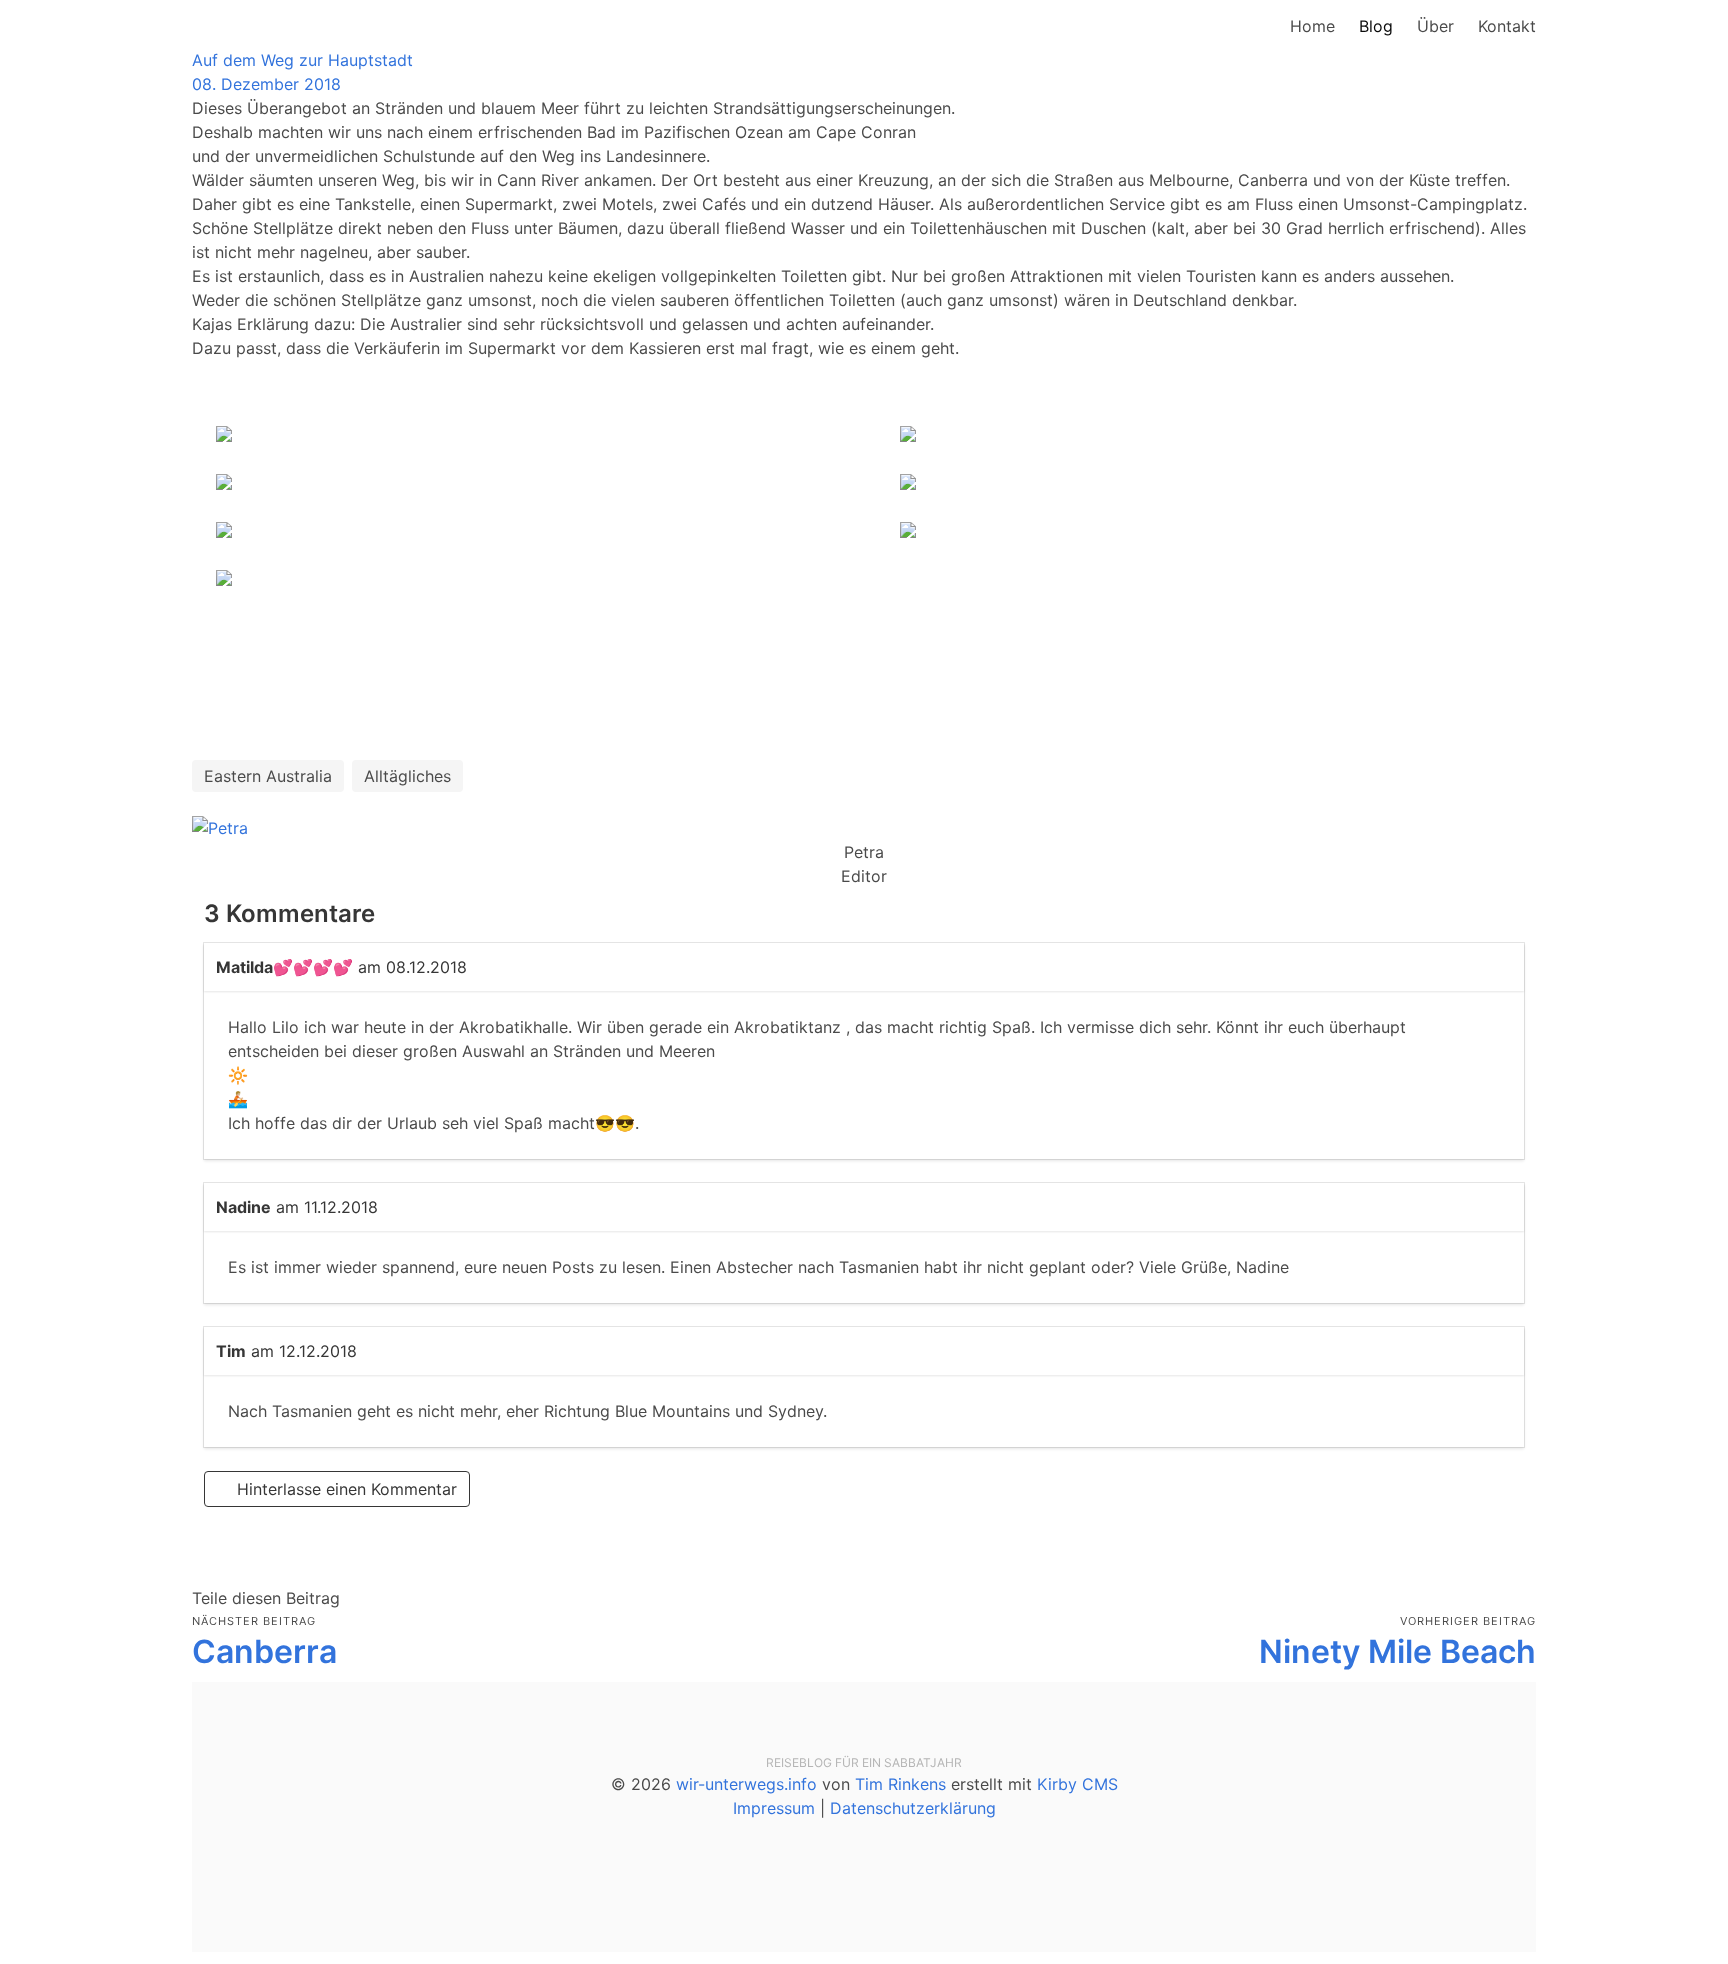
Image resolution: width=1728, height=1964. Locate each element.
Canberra (264, 1651)
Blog (1376, 26)
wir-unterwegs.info (746, 1784)
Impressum (774, 1808)
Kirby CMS (1077, 1784)
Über (1435, 26)
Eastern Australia (268, 776)
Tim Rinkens (900, 1784)
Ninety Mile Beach (1397, 1651)
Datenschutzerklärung (913, 1808)
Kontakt (1507, 26)
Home (1312, 26)
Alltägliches (407, 776)
